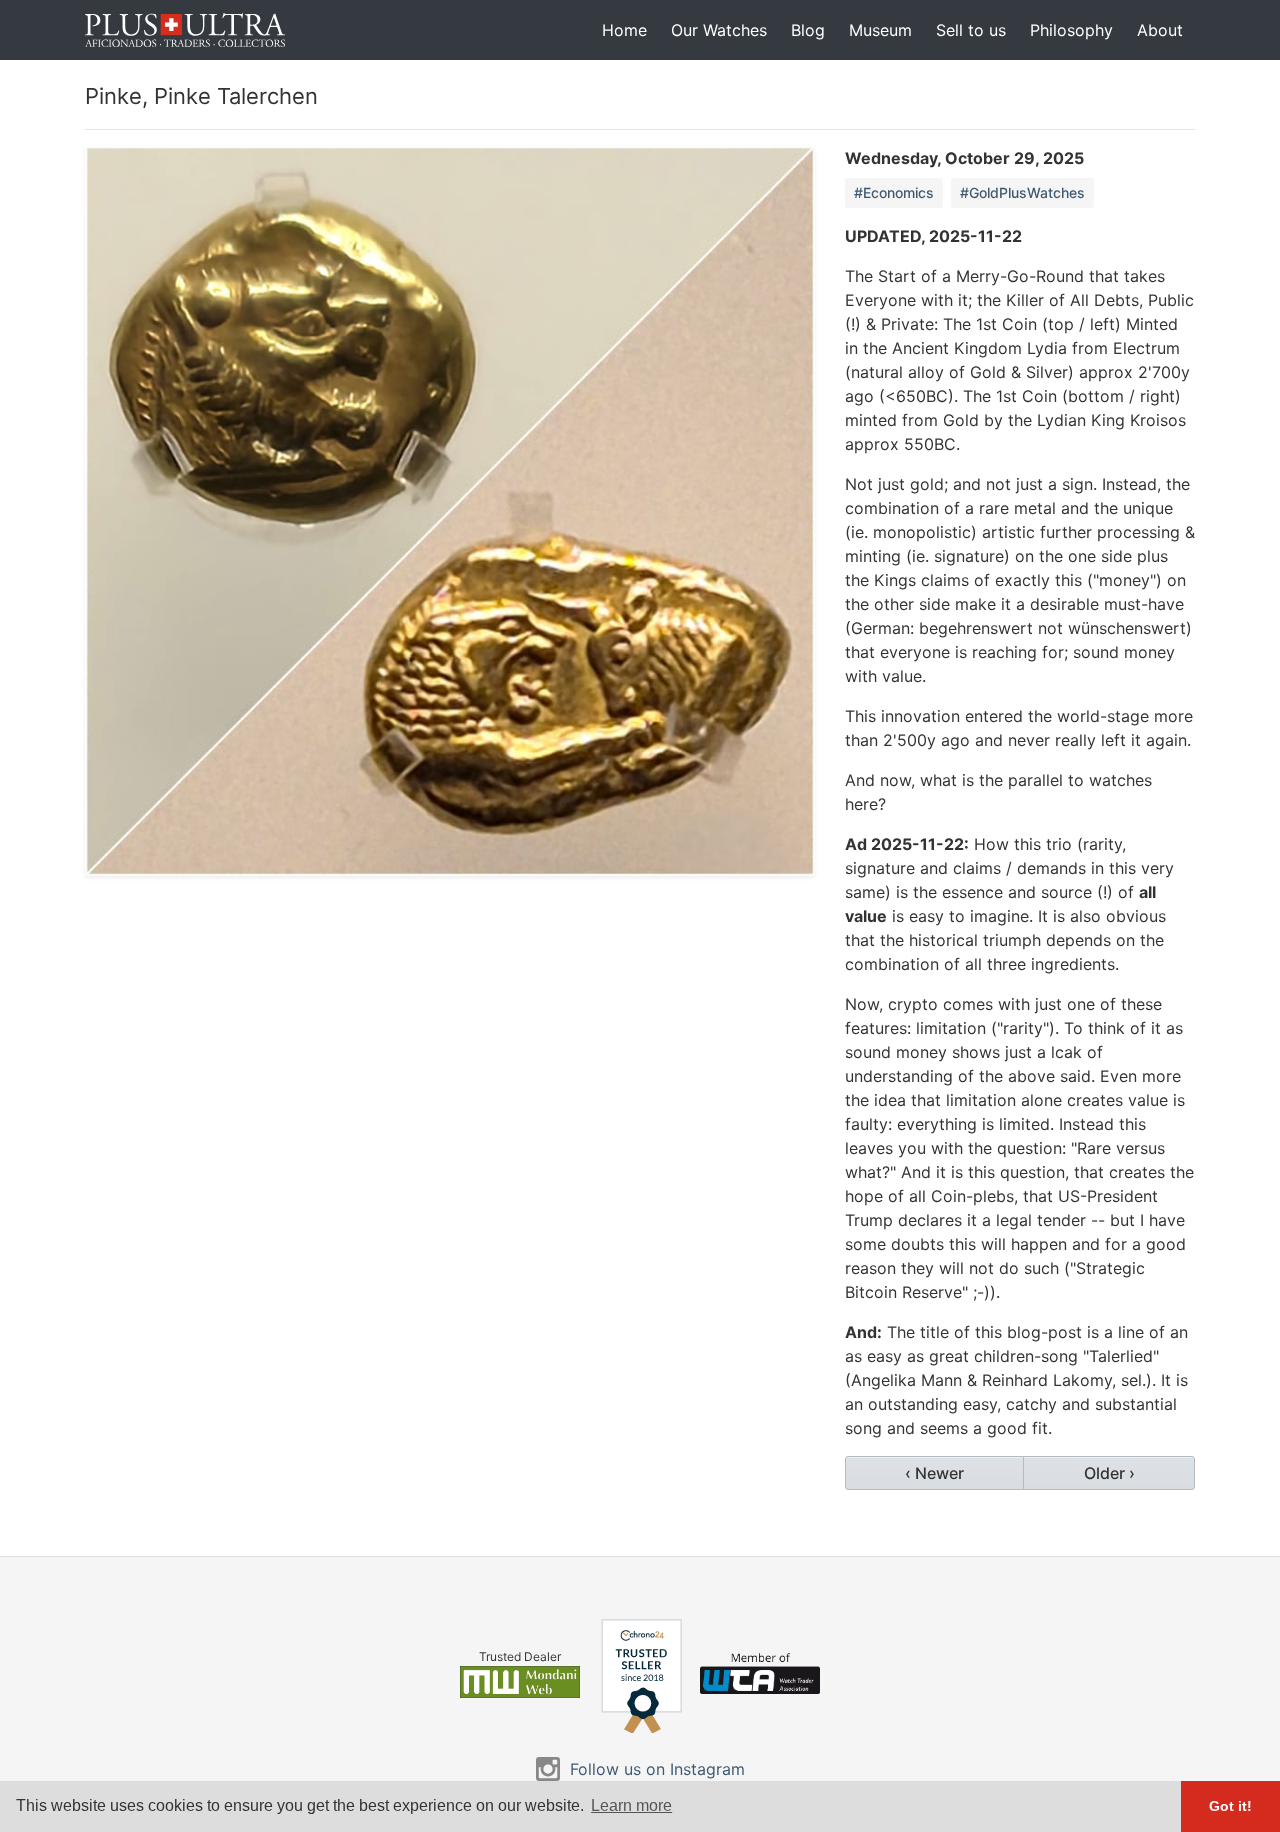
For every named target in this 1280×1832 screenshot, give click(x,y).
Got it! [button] (1230, 1806)
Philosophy (1071, 30)
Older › (1109, 1473)
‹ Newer (934, 1473)
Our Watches (719, 30)
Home (624, 30)
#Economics (894, 192)
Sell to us (971, 30)
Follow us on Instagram (657, 1769)
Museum (880, 30)
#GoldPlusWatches (1022, 192)
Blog (808, 30)
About (1160, 30)
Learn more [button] (631, 1805)
